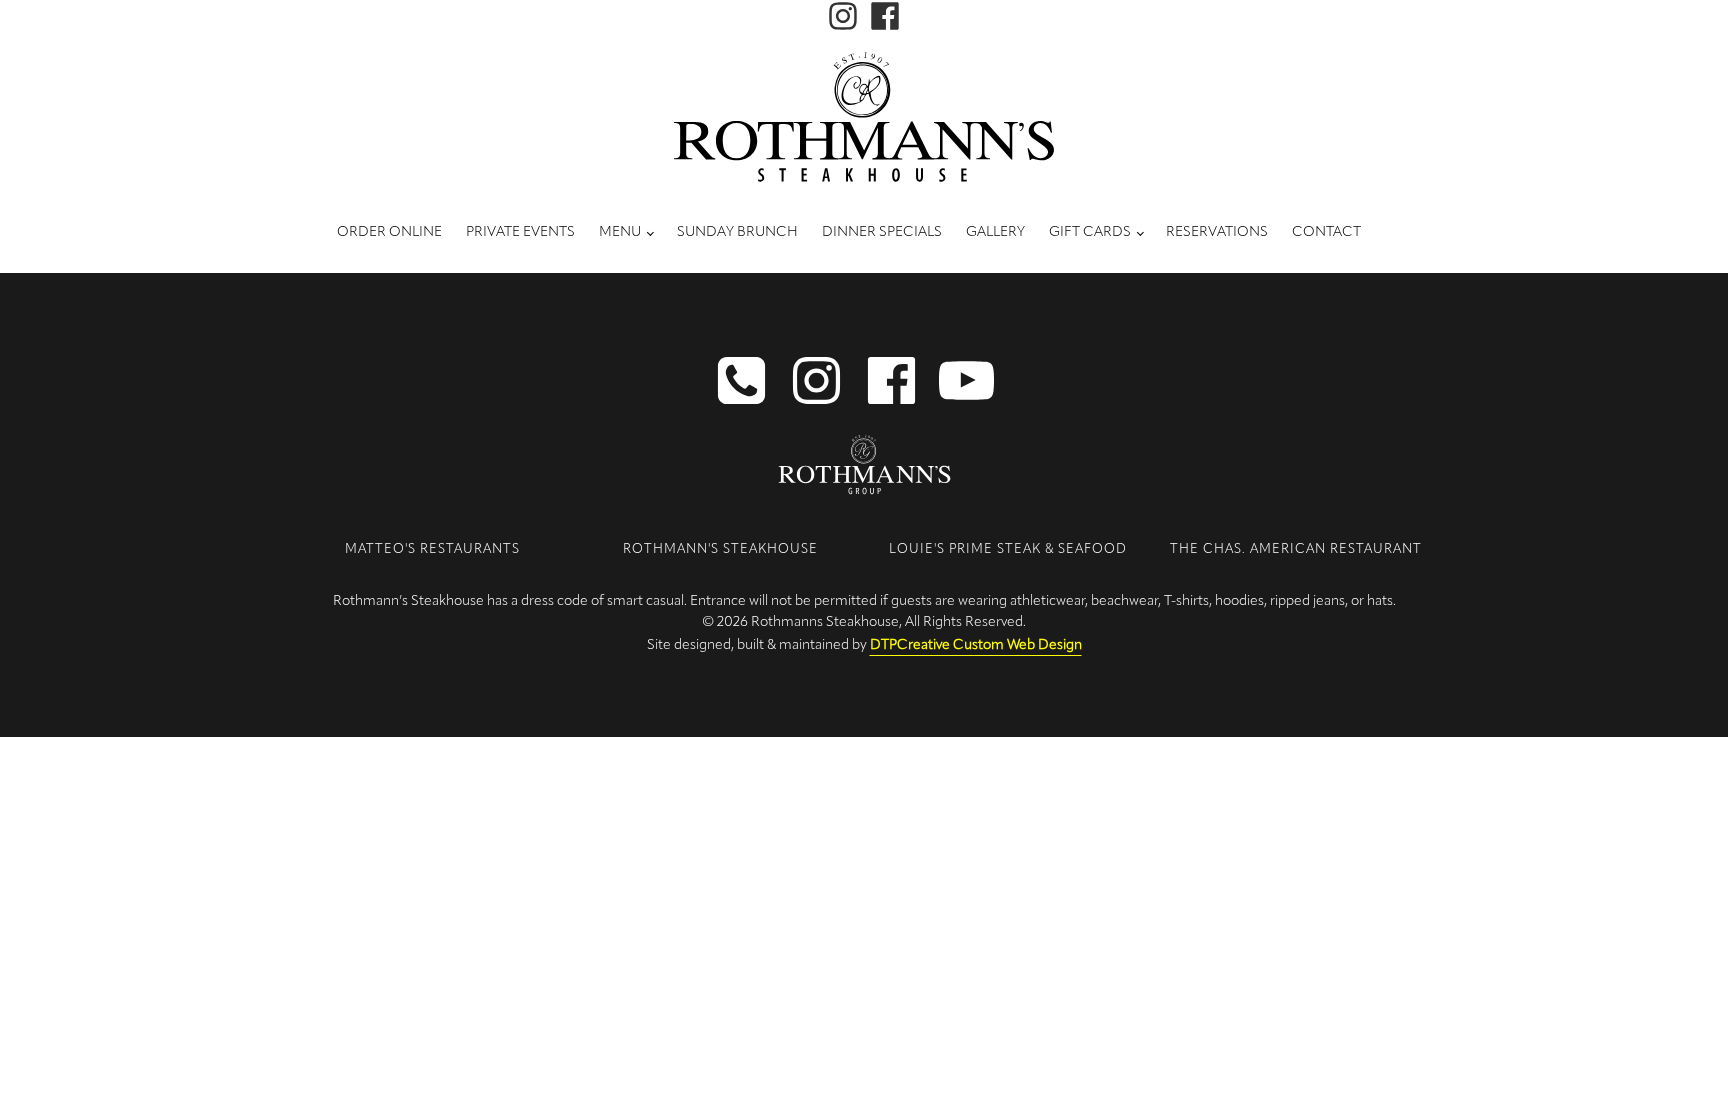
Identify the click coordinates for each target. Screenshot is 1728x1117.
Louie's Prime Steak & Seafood (1008, 549)
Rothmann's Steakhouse (720, 549)
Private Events (520, 232)
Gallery (995, 232)
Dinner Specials (882, 232)
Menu (620, 232)
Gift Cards (1090, 232)
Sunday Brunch (737, 232)
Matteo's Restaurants (432, 549)
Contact (1326, 232)
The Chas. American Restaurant (1296, 549)
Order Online (389, 232)
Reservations (1217, 232)
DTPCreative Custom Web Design (976, 645)
